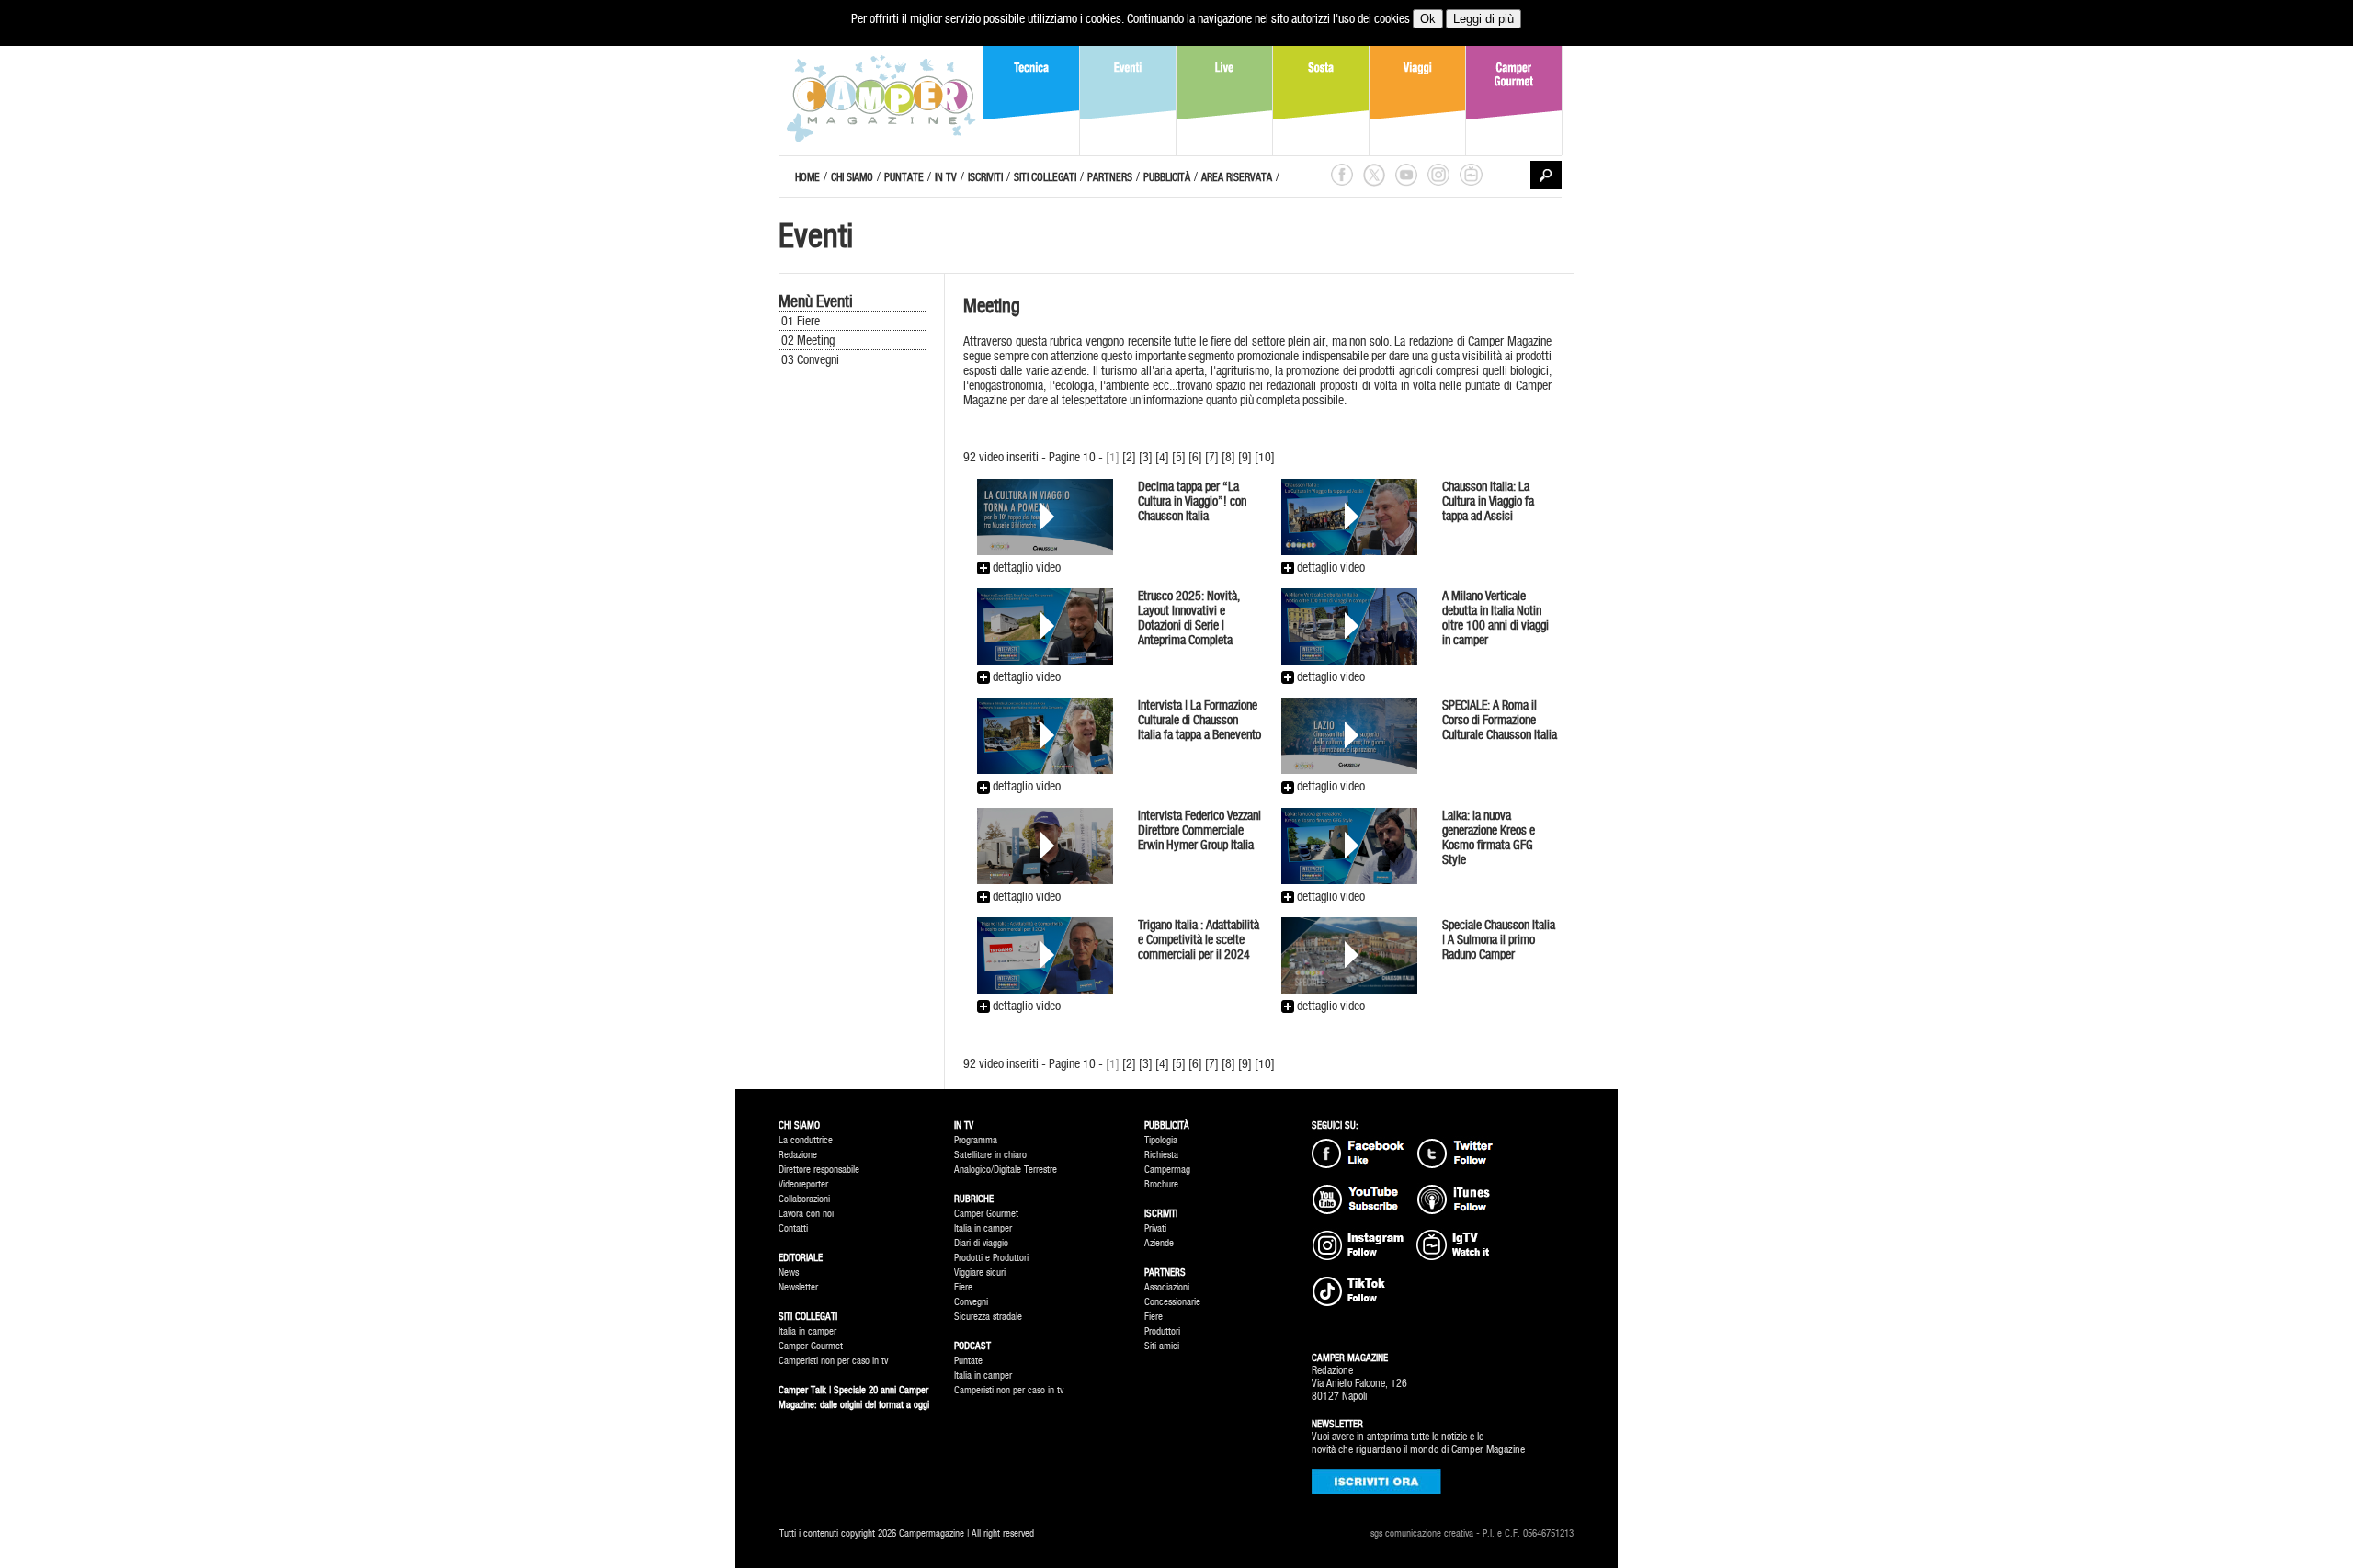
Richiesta (1161, 1155)
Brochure (1161, 1184)
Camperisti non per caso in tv (833, 1361)
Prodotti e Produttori (991, 1258)
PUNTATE (904, 177)
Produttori (1162, 1331)
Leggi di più (1483, 19)
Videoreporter (803, 1184)
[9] (1245, 457)
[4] (1162, 457)
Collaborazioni (804, 1199)
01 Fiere (801, 321)
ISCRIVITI (985, 177)
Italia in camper (807, 1331)
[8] (1228, 457)
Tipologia (1161, 1140)
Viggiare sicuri (980, 1273)
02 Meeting (808, 340)
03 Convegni (810, 359)
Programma (976, 1140)
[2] (1129, 457)
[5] (1179, 457)
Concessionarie (1172, 1302)
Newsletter (798, 1287)
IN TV (946, 177)
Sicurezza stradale (988, 1317)
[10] (1265, 457)
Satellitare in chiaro (990, 1155)
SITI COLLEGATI (1045, 177)
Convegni (971, 1302)
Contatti (793, 1228)
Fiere (963, 1287)
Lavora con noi (806, 1214)
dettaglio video (1025, 567)
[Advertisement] (861, 682)
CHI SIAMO (852, 177)
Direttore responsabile (819, 1170)
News (789, 1273)
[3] (1146, 457)
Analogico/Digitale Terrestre (1006, 1170)
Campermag (1167, 1170)
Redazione (798, 1155)
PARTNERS (1110, 177)
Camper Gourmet (811, 1346)
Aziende (1159, 1243)
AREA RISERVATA (1237, 177)
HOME (807, 177)
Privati (1155, 1228)
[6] (1195, 457)
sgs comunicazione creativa (1422, 1534)
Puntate (968, 1361)
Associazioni (1167, 1287)
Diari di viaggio (981, 1243)
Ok (1428, 19)
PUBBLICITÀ (1167, 177)
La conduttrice (806, 1140)
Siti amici (1162, 1346)
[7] (1212, 457)
